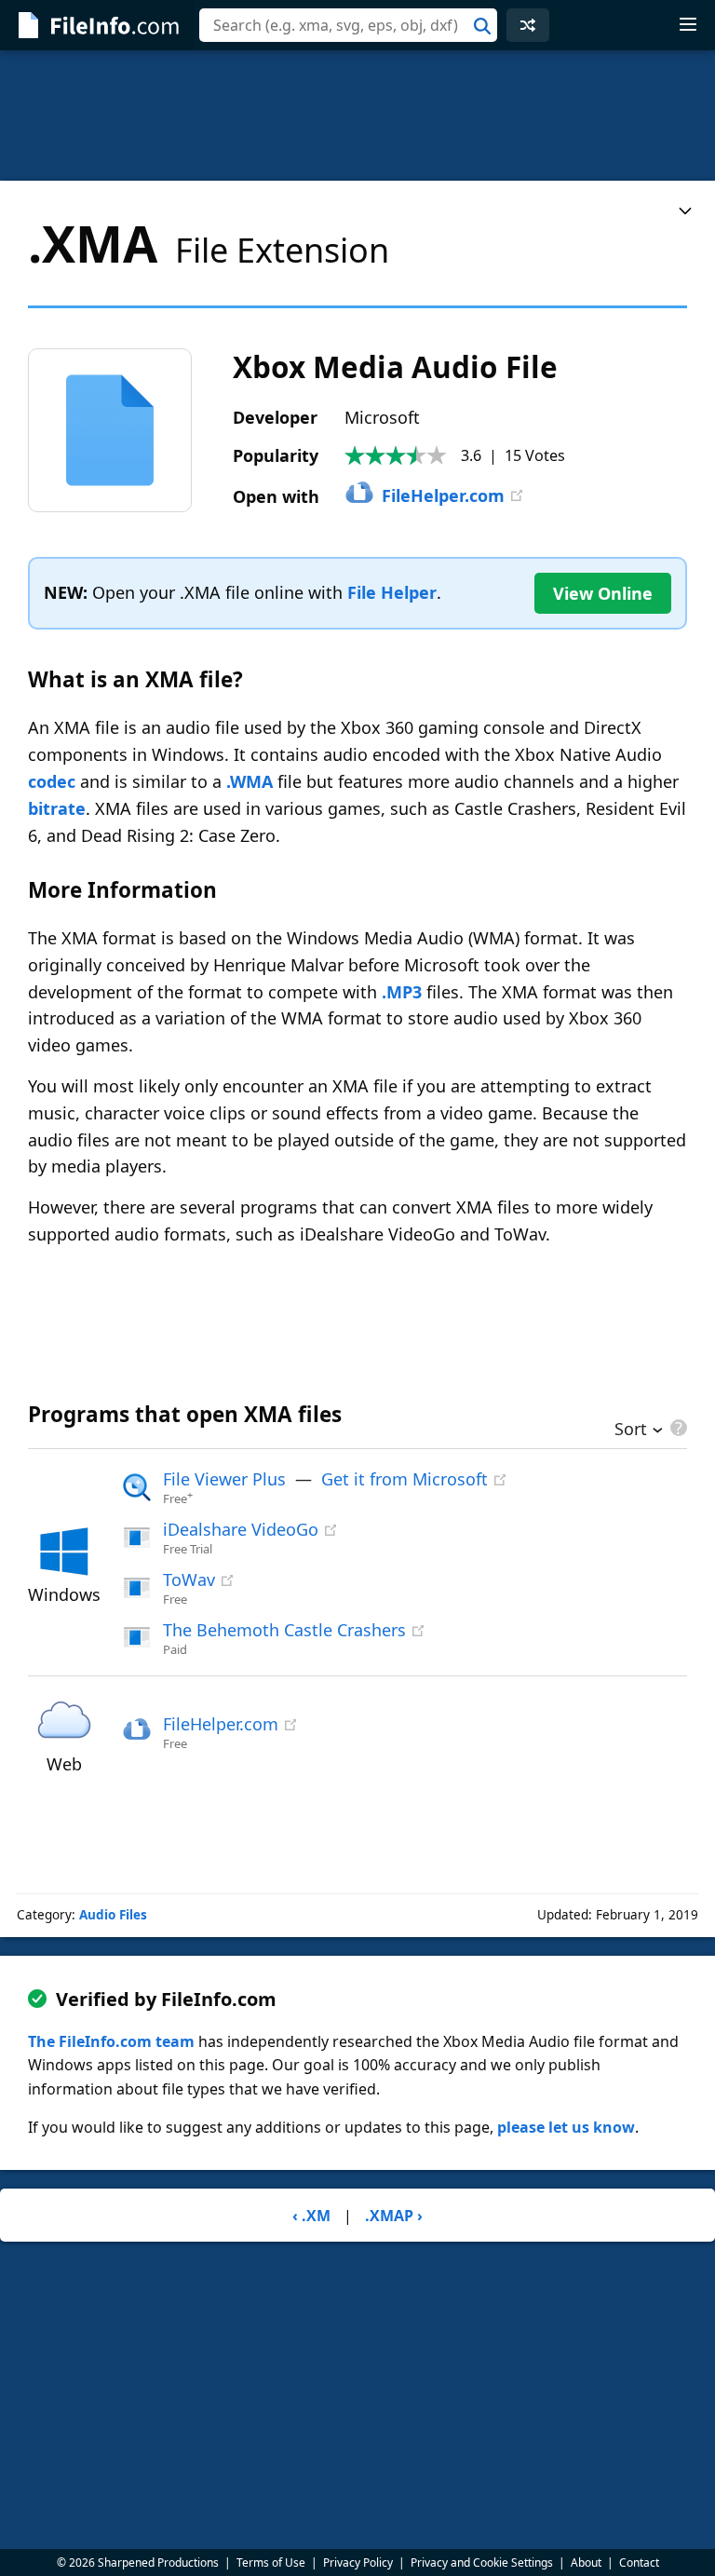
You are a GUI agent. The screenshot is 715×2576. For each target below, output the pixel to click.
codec (52, 781)
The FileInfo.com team (111, 2041)
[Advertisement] (357, 115)
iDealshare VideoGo (241, 1529)
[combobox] (348, 25)
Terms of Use (271, 2562)
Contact (639, 2562)
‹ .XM (311, 2216)
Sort (631, 1430)
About (586, 2562)
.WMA (250, 781)
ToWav (189, 1579)
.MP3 (402, 992)
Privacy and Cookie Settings (482, 2562)
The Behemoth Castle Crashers (284, 1630)
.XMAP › (394, 2216)
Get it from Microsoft (405, 1479)
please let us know (566, 2127)
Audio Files (113, 1915)
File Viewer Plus (224, 1479)
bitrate (57, 808)
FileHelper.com (443, 495)
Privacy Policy (358, 2562)
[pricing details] (677, 1428)
